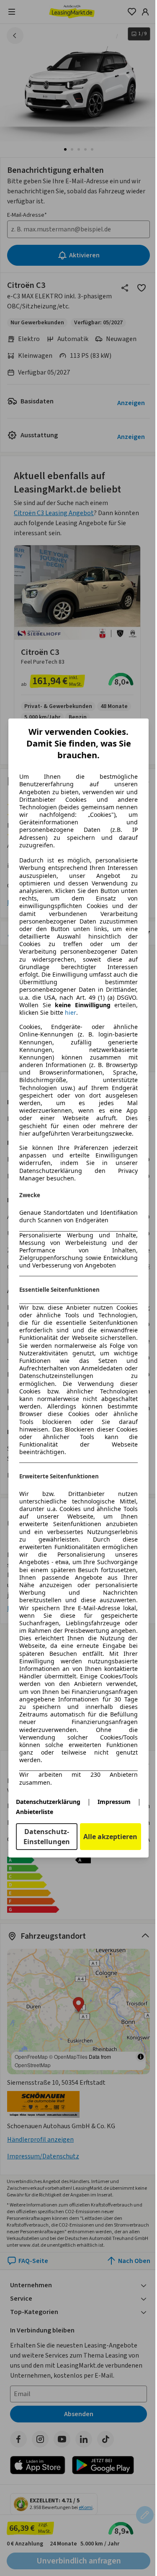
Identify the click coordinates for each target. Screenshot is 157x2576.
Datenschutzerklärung (48, 1802)
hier (71, 1013)
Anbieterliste (35, 1812)
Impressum (114, 1802)
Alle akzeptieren (110, 1837)
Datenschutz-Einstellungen (47, 1837)
